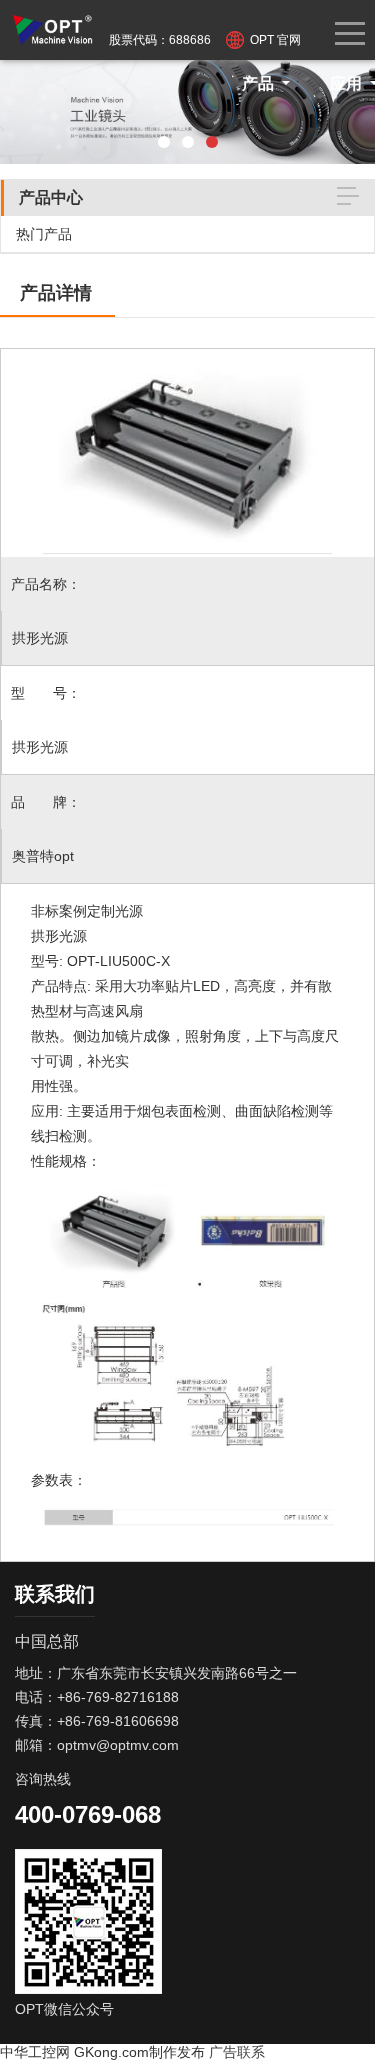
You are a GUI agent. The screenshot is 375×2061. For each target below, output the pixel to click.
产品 (260, 83)
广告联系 (237, 2052)
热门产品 (44, 234)
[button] (164, 142)
